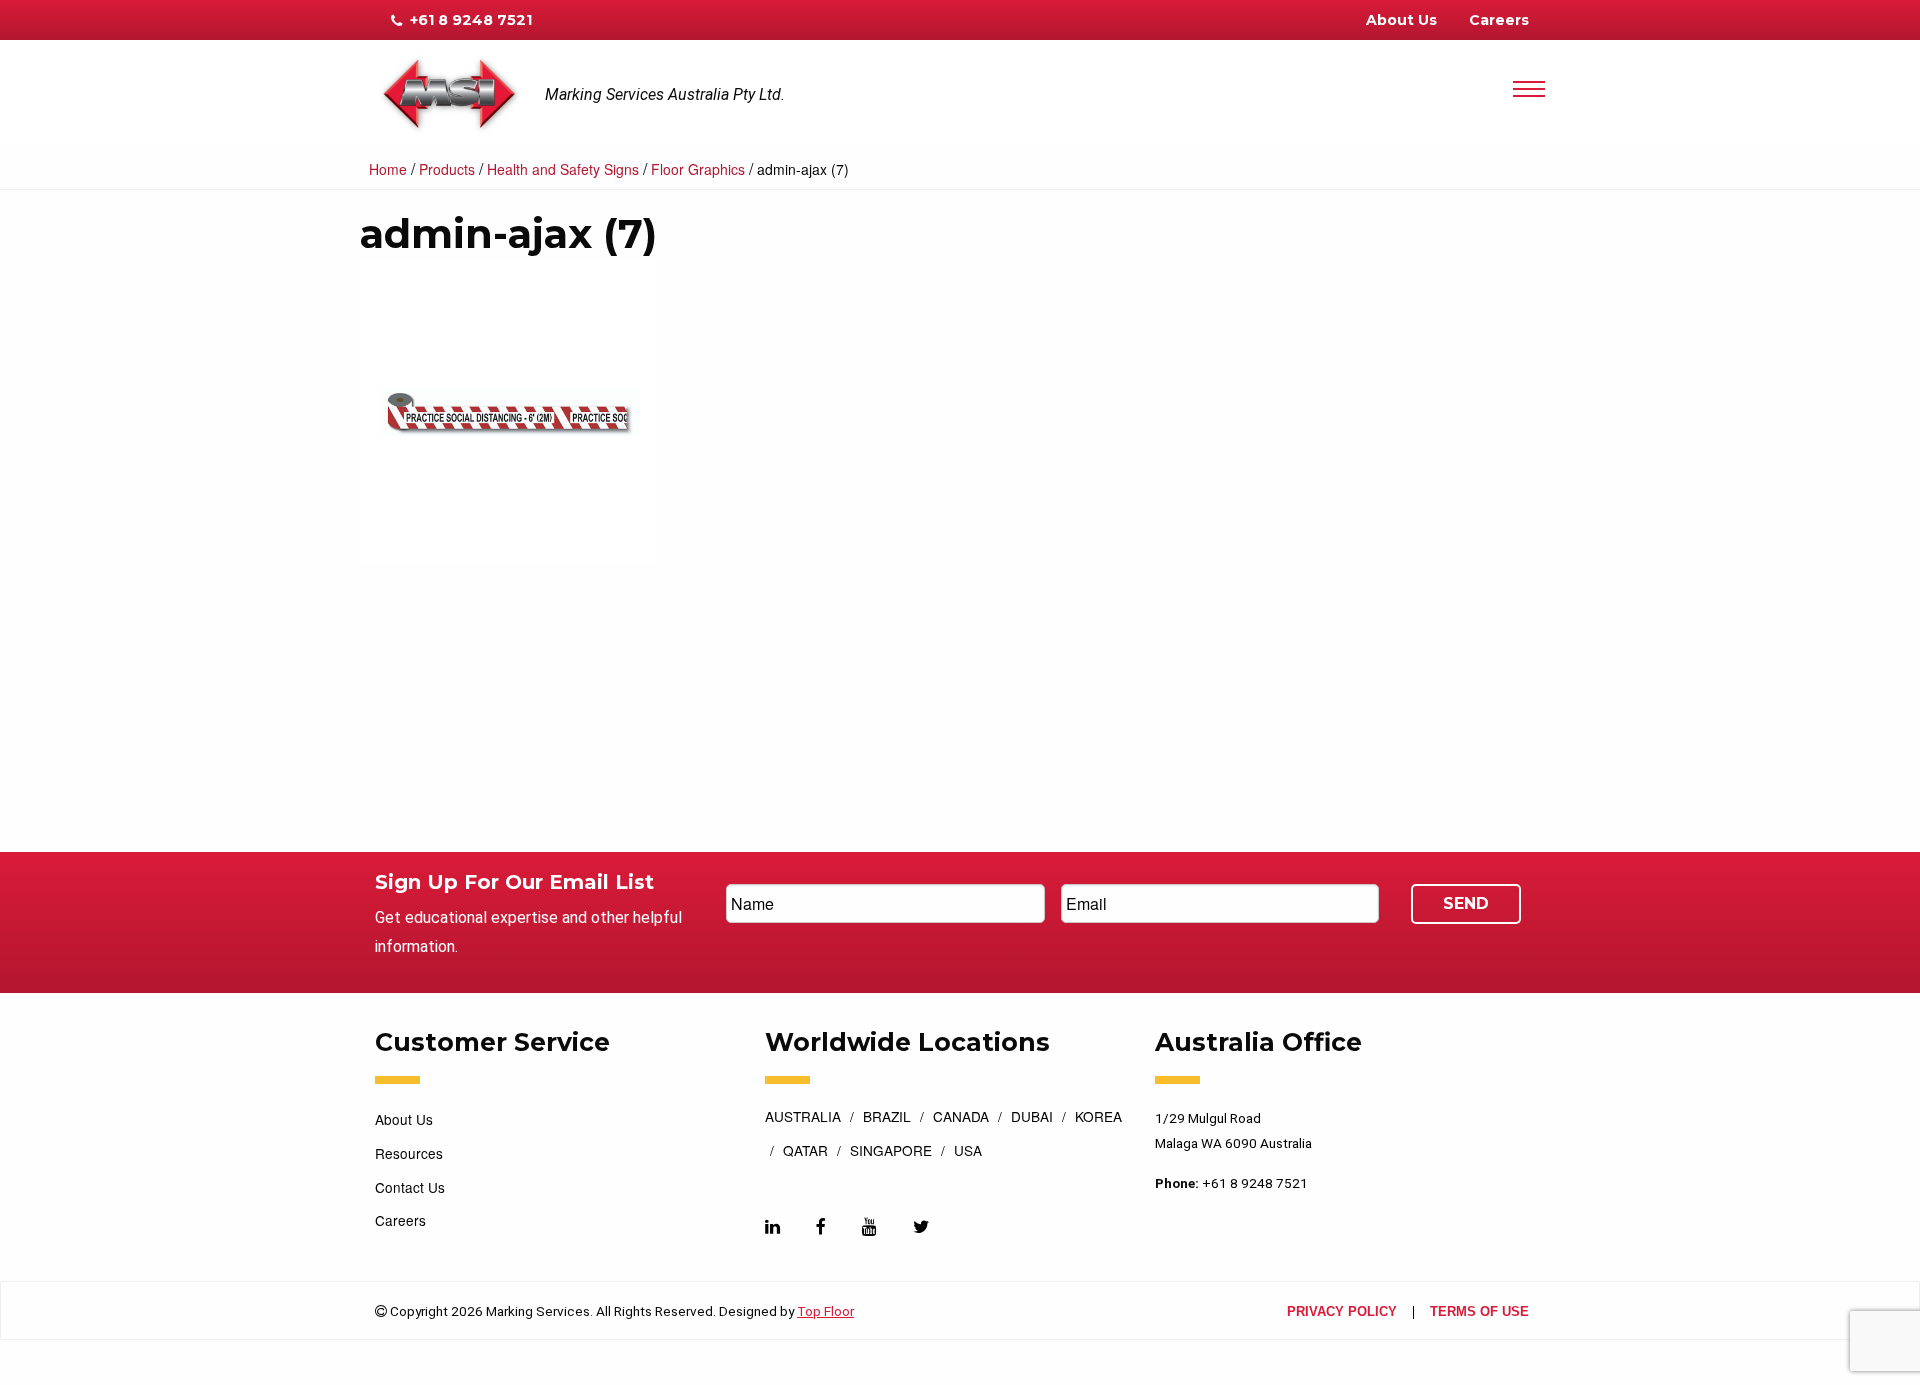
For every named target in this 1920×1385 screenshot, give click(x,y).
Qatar (805, 1152)
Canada (961, 1118)
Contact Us (410, 1187)
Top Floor (825, 1311)
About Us (1401, 20)
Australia (803, 1118)
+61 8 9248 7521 (469, 20)
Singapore (891, 1152)
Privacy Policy (1342, 1312)
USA (968, 1152)
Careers (1499, 20)
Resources (409, 1153)
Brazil (887, 1118)
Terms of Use (1479, 1312)
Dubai (1032, 1118)
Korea (1098, 1118)
